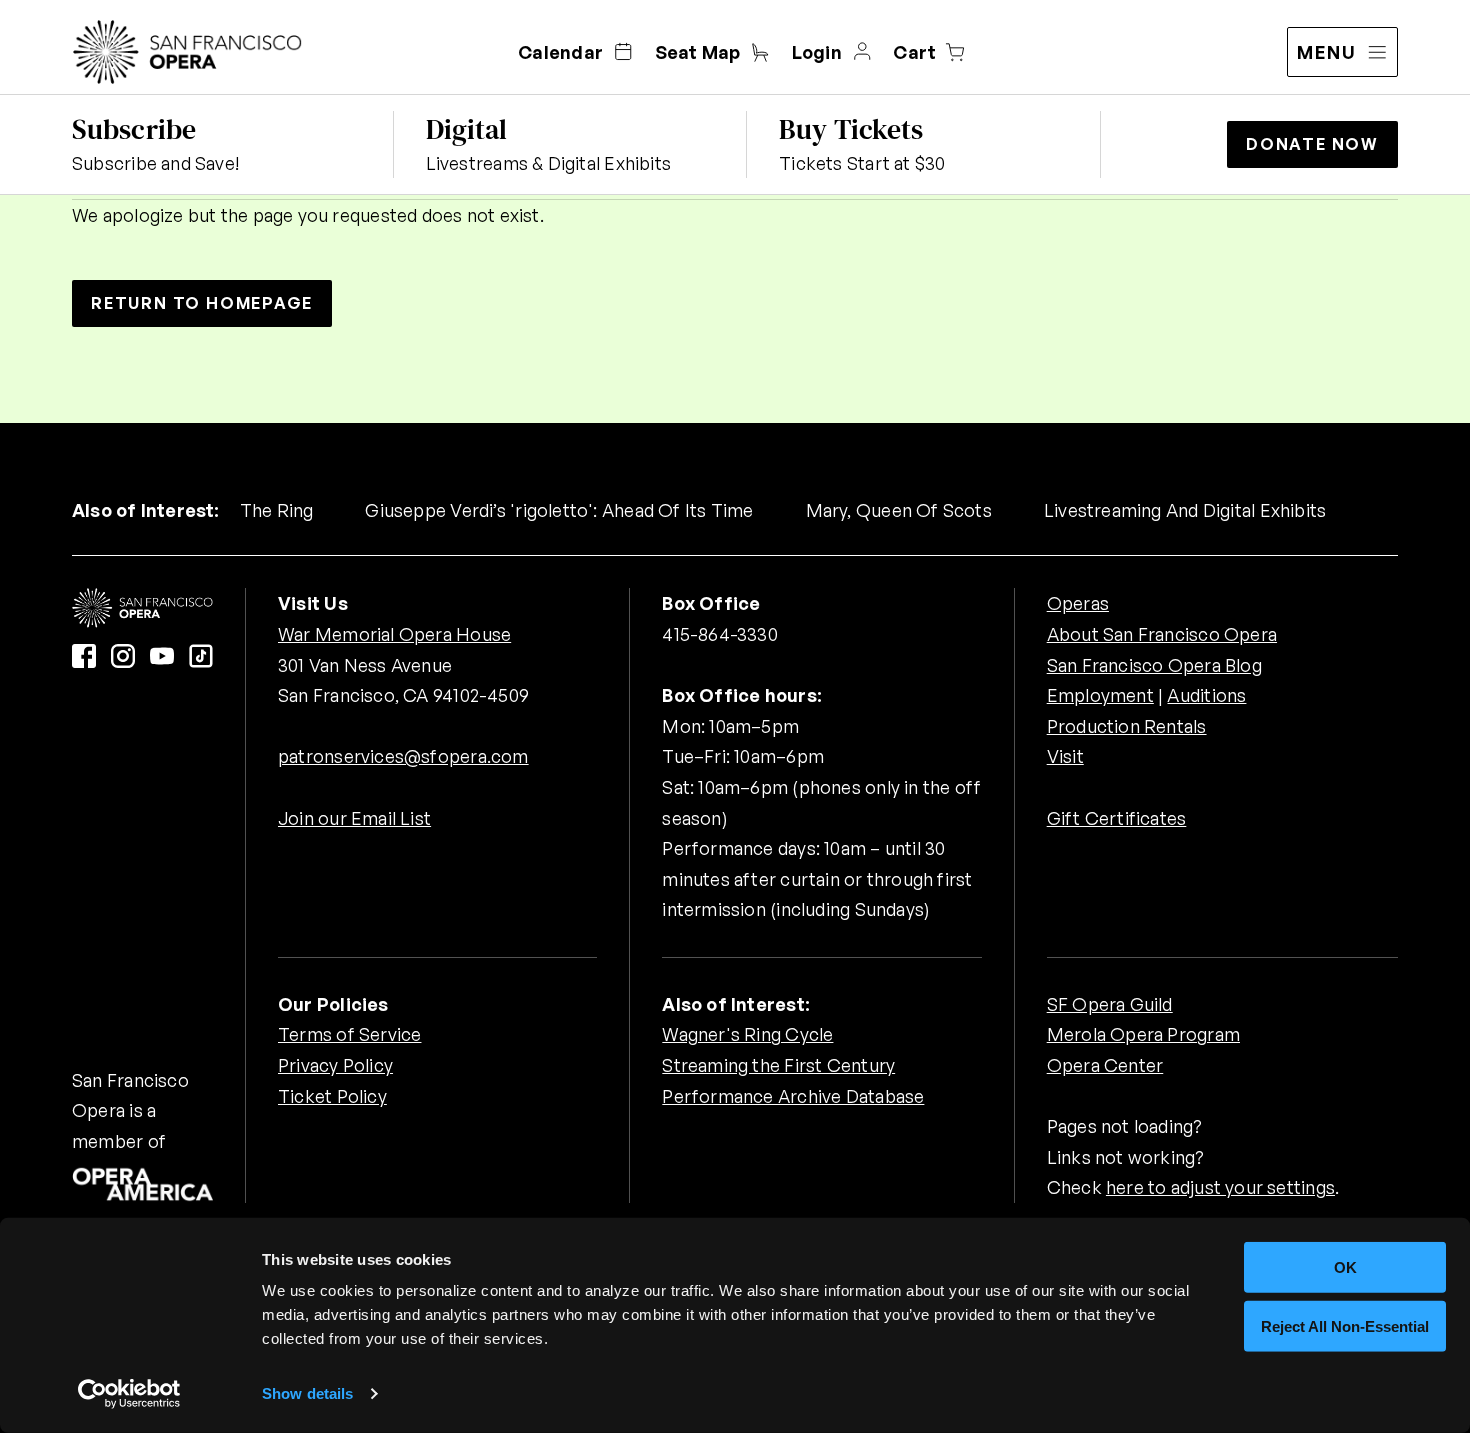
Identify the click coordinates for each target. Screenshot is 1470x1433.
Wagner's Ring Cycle (747, 1034)
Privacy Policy (335, 1065)
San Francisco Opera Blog (1154, 665)
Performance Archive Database (793, 1096)
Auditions (1206, 695)
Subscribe (134, 129)
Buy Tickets (851, 129)
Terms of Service (349, 1034)
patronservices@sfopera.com (403, 756)
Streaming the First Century (778, 1065)
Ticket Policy (332, 1096)
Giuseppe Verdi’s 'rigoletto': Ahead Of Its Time (559, 510)
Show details (307, 1393)
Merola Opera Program (1143, 1034)
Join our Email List (354, 818)
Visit (1065, 756)
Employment (1100, 695)
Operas (1078, 603)
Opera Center (1105, 1065)
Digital (467, 129)
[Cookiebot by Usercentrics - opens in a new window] (129, 1394)
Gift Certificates (1117, 818)
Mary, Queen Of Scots (899, 510)
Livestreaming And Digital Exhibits (1185, 510)
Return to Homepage (202, 303)
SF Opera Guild (1110, 1004)
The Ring (277, 510)
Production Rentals (1127, 726)
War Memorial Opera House (394, 634)
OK (1345, 1267)
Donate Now (1312, 144)
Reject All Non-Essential (1345, 1325)
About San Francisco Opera (1162, 634)
